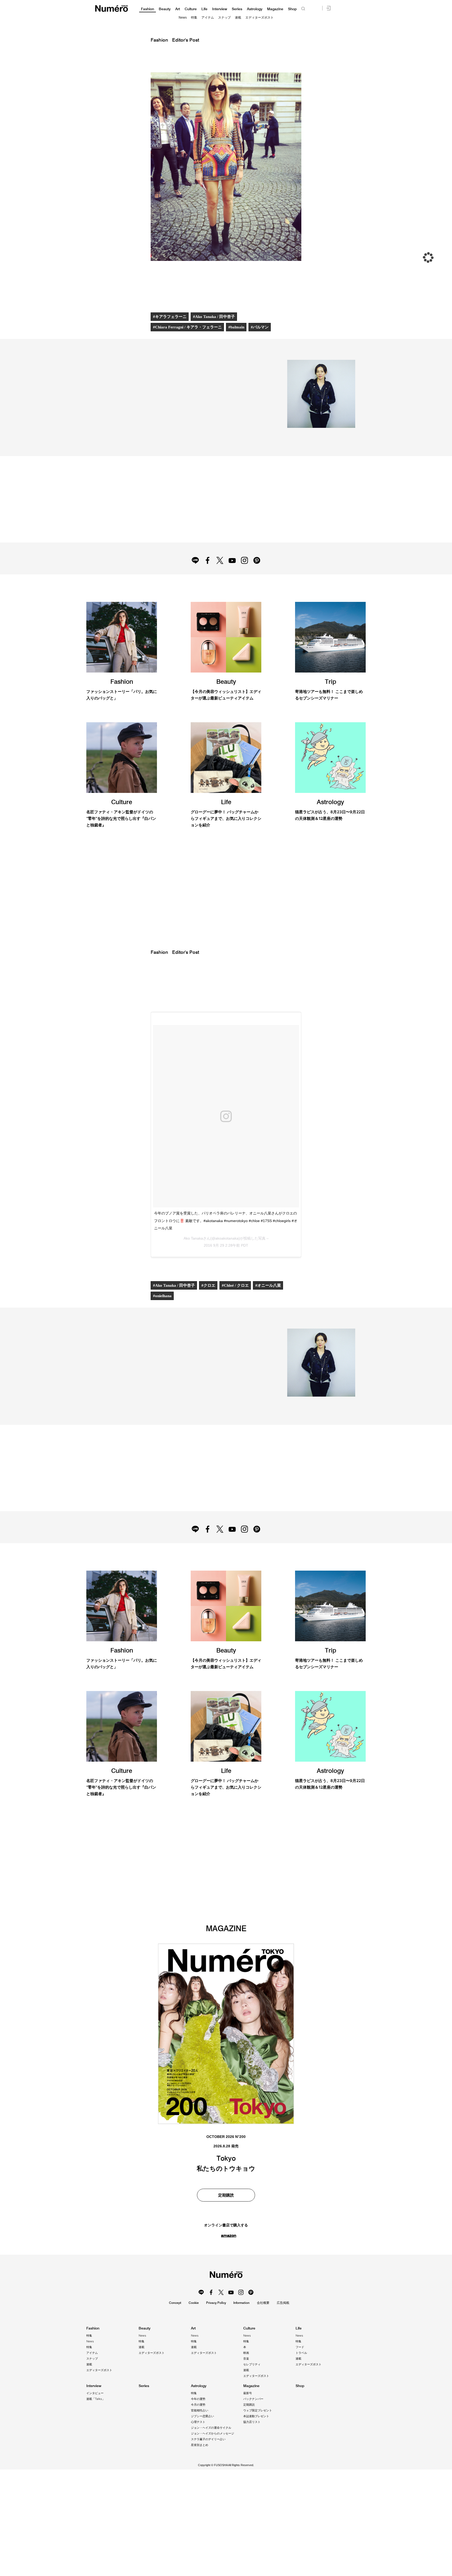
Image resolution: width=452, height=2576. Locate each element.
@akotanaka (111, 443)
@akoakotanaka (159, 443)
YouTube (233, 577)
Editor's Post (186, 40)
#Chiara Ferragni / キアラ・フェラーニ (188, 327)
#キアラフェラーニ (170, 317)
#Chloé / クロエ (236, 1335)
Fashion (148, 9)
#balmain (237, 327)
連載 (238, 18)
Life (204, 9)
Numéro (112, 9)
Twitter (219, 577)
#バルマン (261, 327)
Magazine (275, 9)
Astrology (255, 9)
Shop (292, 9)
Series (237, 9)
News (183, 18)
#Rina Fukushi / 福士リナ (176, 2134)
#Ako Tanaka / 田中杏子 (214, 317)
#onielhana (163, 1345)
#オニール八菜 (269, 1335)
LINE (193, 577)
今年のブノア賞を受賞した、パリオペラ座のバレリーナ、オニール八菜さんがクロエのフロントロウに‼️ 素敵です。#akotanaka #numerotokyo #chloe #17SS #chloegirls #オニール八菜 (226, 1270)
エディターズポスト (259, 18)
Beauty (165, 9)
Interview (220, 9)
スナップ (224, 18)
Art (178, 9)
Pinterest (259, 577)
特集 (194, 18)
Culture (191, 9)
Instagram (246, 577)
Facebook (206, 577)
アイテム (208, 18)
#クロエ (209, 1335)
